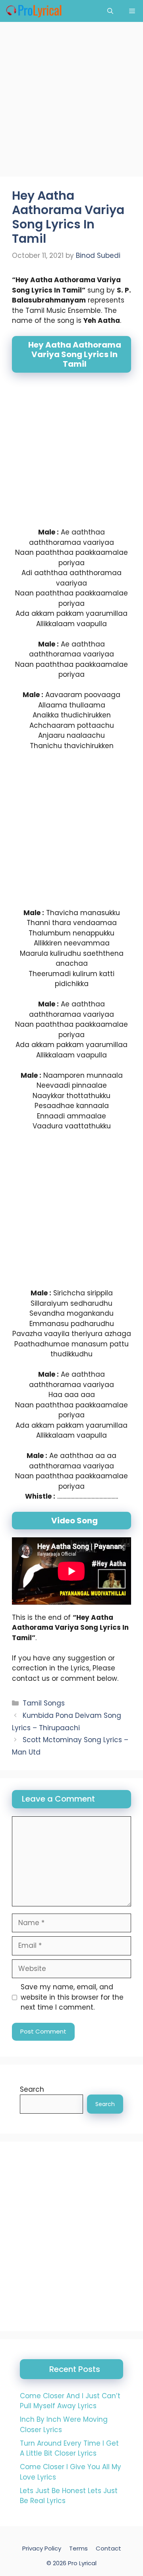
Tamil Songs (44, 1703)
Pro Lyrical (82, 2563)
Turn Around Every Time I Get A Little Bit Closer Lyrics (69, 2448)
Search (32, 2089)
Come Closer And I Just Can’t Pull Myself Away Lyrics (70, 2401)
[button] (110, 11)
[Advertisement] (71, 102)
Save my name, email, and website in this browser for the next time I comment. (72, 1997)
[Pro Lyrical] (34, 11)
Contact (108, 2548)
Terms (78, 2548)
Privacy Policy (42, 2548)
